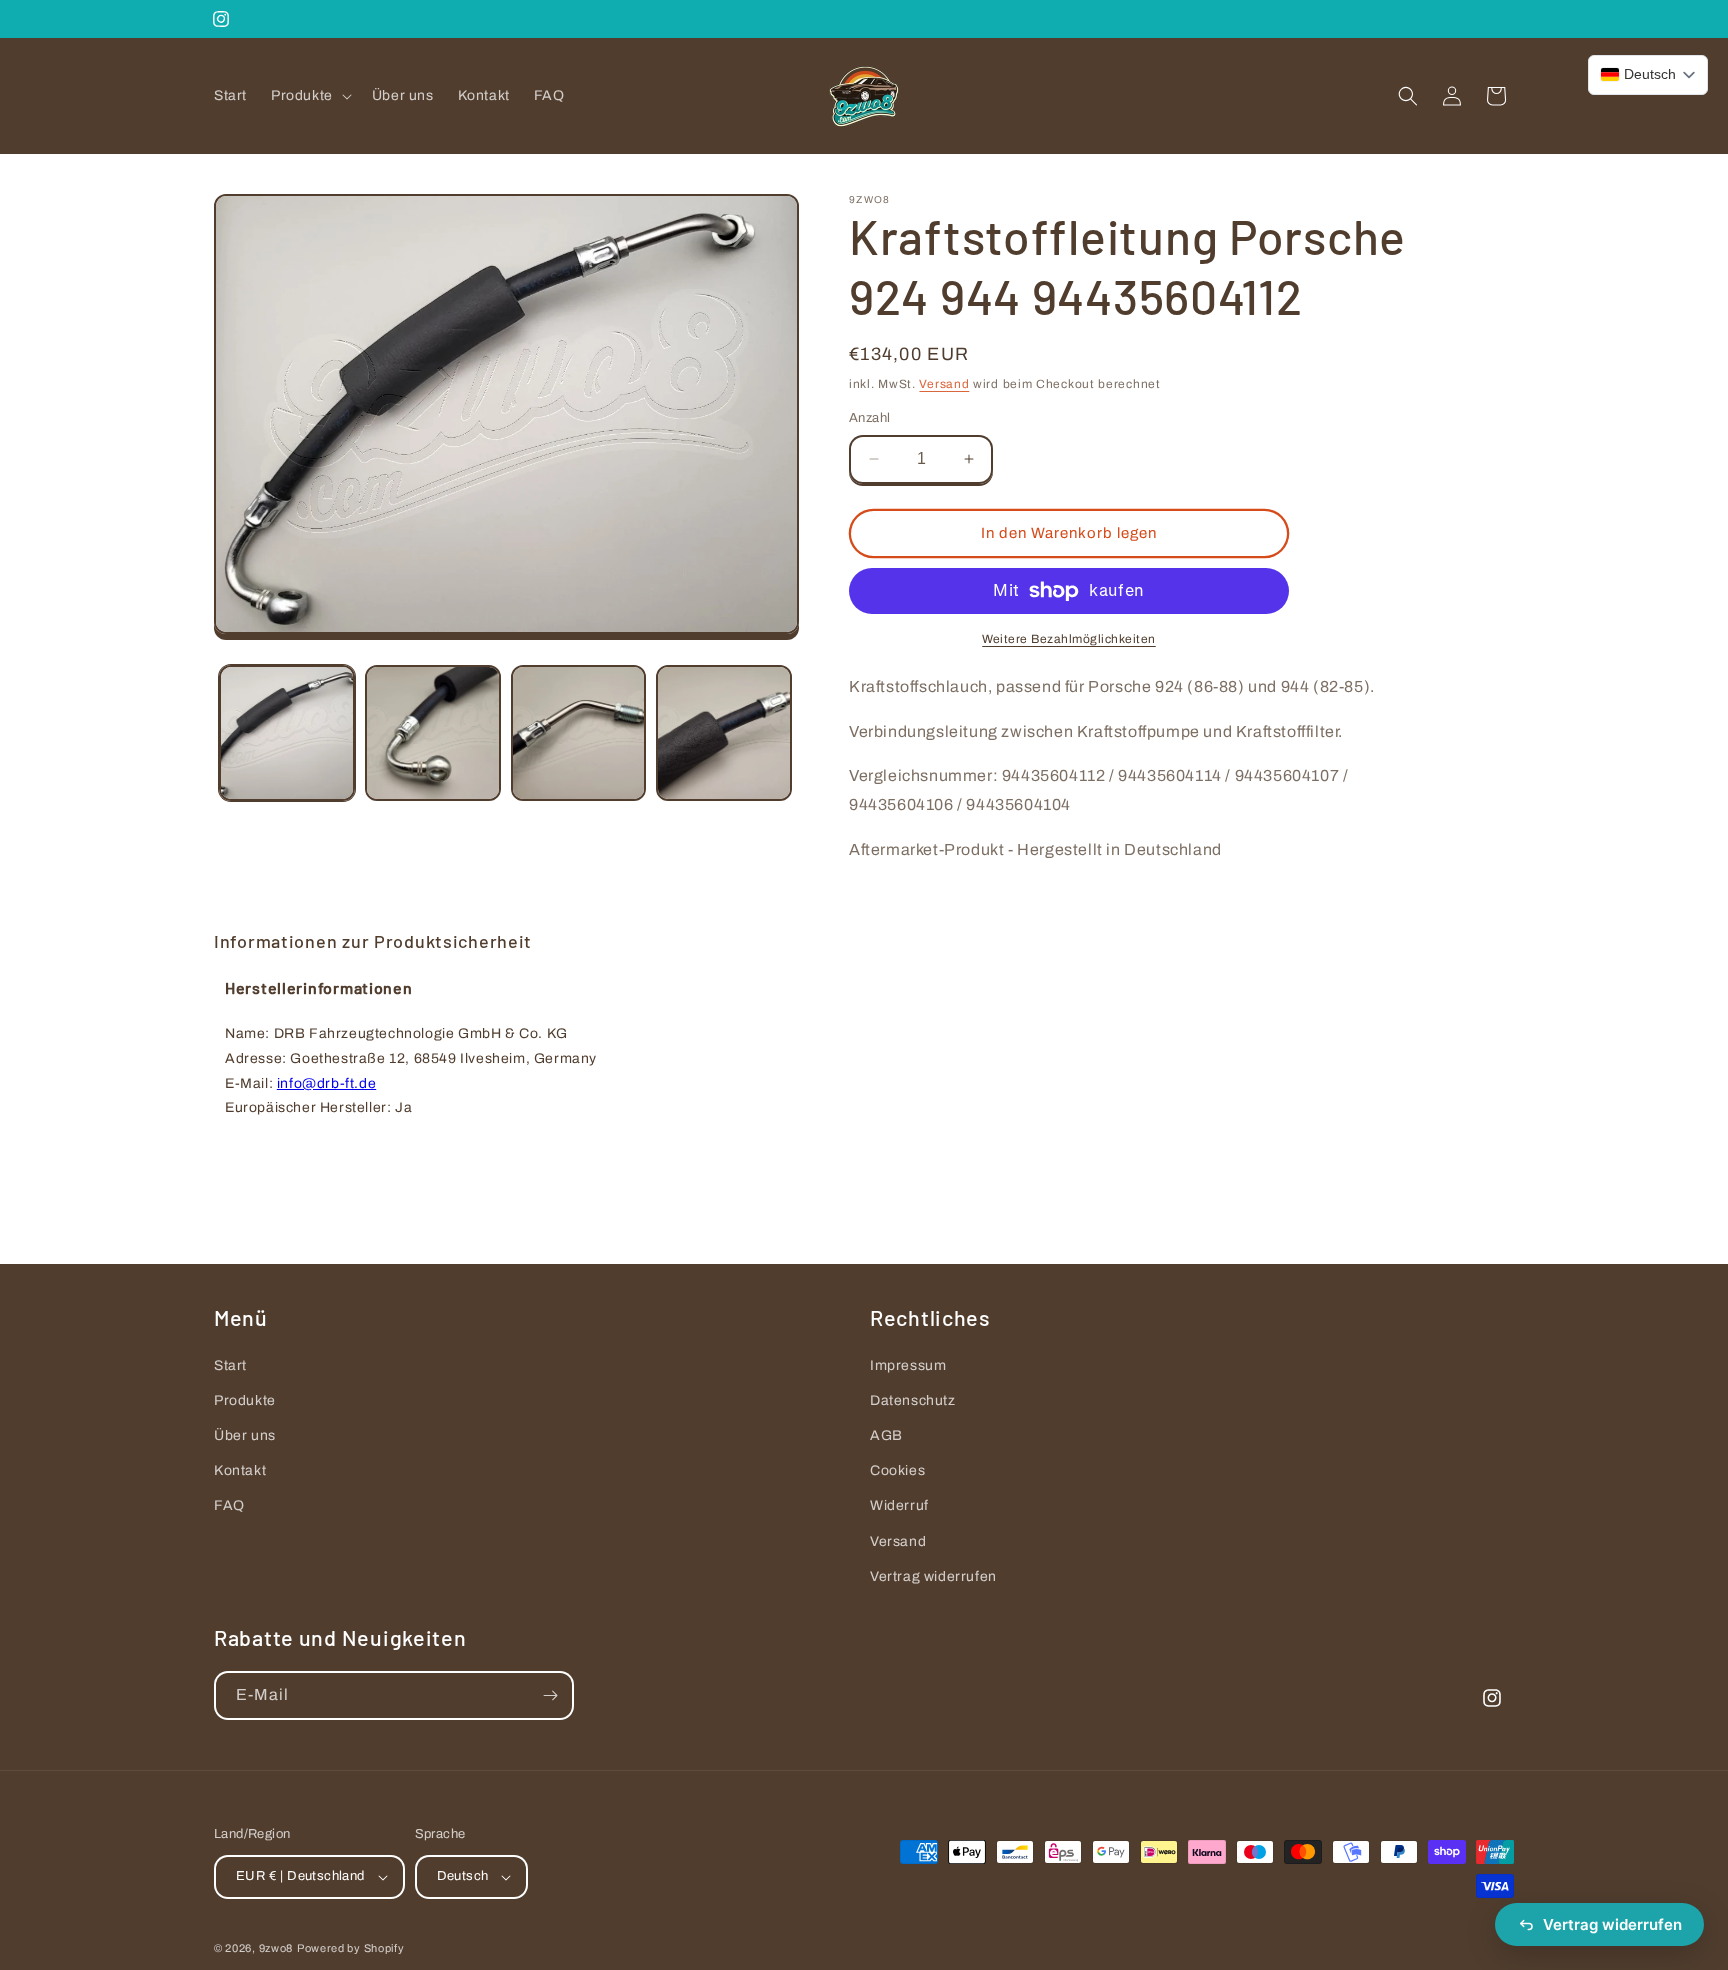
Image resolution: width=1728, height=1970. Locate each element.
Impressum (908, 1365)
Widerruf (899, 1506)
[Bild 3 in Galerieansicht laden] (579, 733)
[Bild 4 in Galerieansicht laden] (724, 733)
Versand (944, 384)
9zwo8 (276, 1948)
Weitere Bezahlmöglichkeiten (1069, 639)
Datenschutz (913, 1400)
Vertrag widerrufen (933, 1576)
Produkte (245, 1400)
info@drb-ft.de (326, 1083)
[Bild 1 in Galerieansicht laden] (287, 733)
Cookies (897, 1470)
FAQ (229, 1506)
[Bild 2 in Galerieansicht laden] (433, 733)
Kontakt (240, 1470)
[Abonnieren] (550, 1695)
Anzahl (869, 418)
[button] (309, 96)
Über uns (245, 1435)
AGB (886, 1435)
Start (230, 1365)
